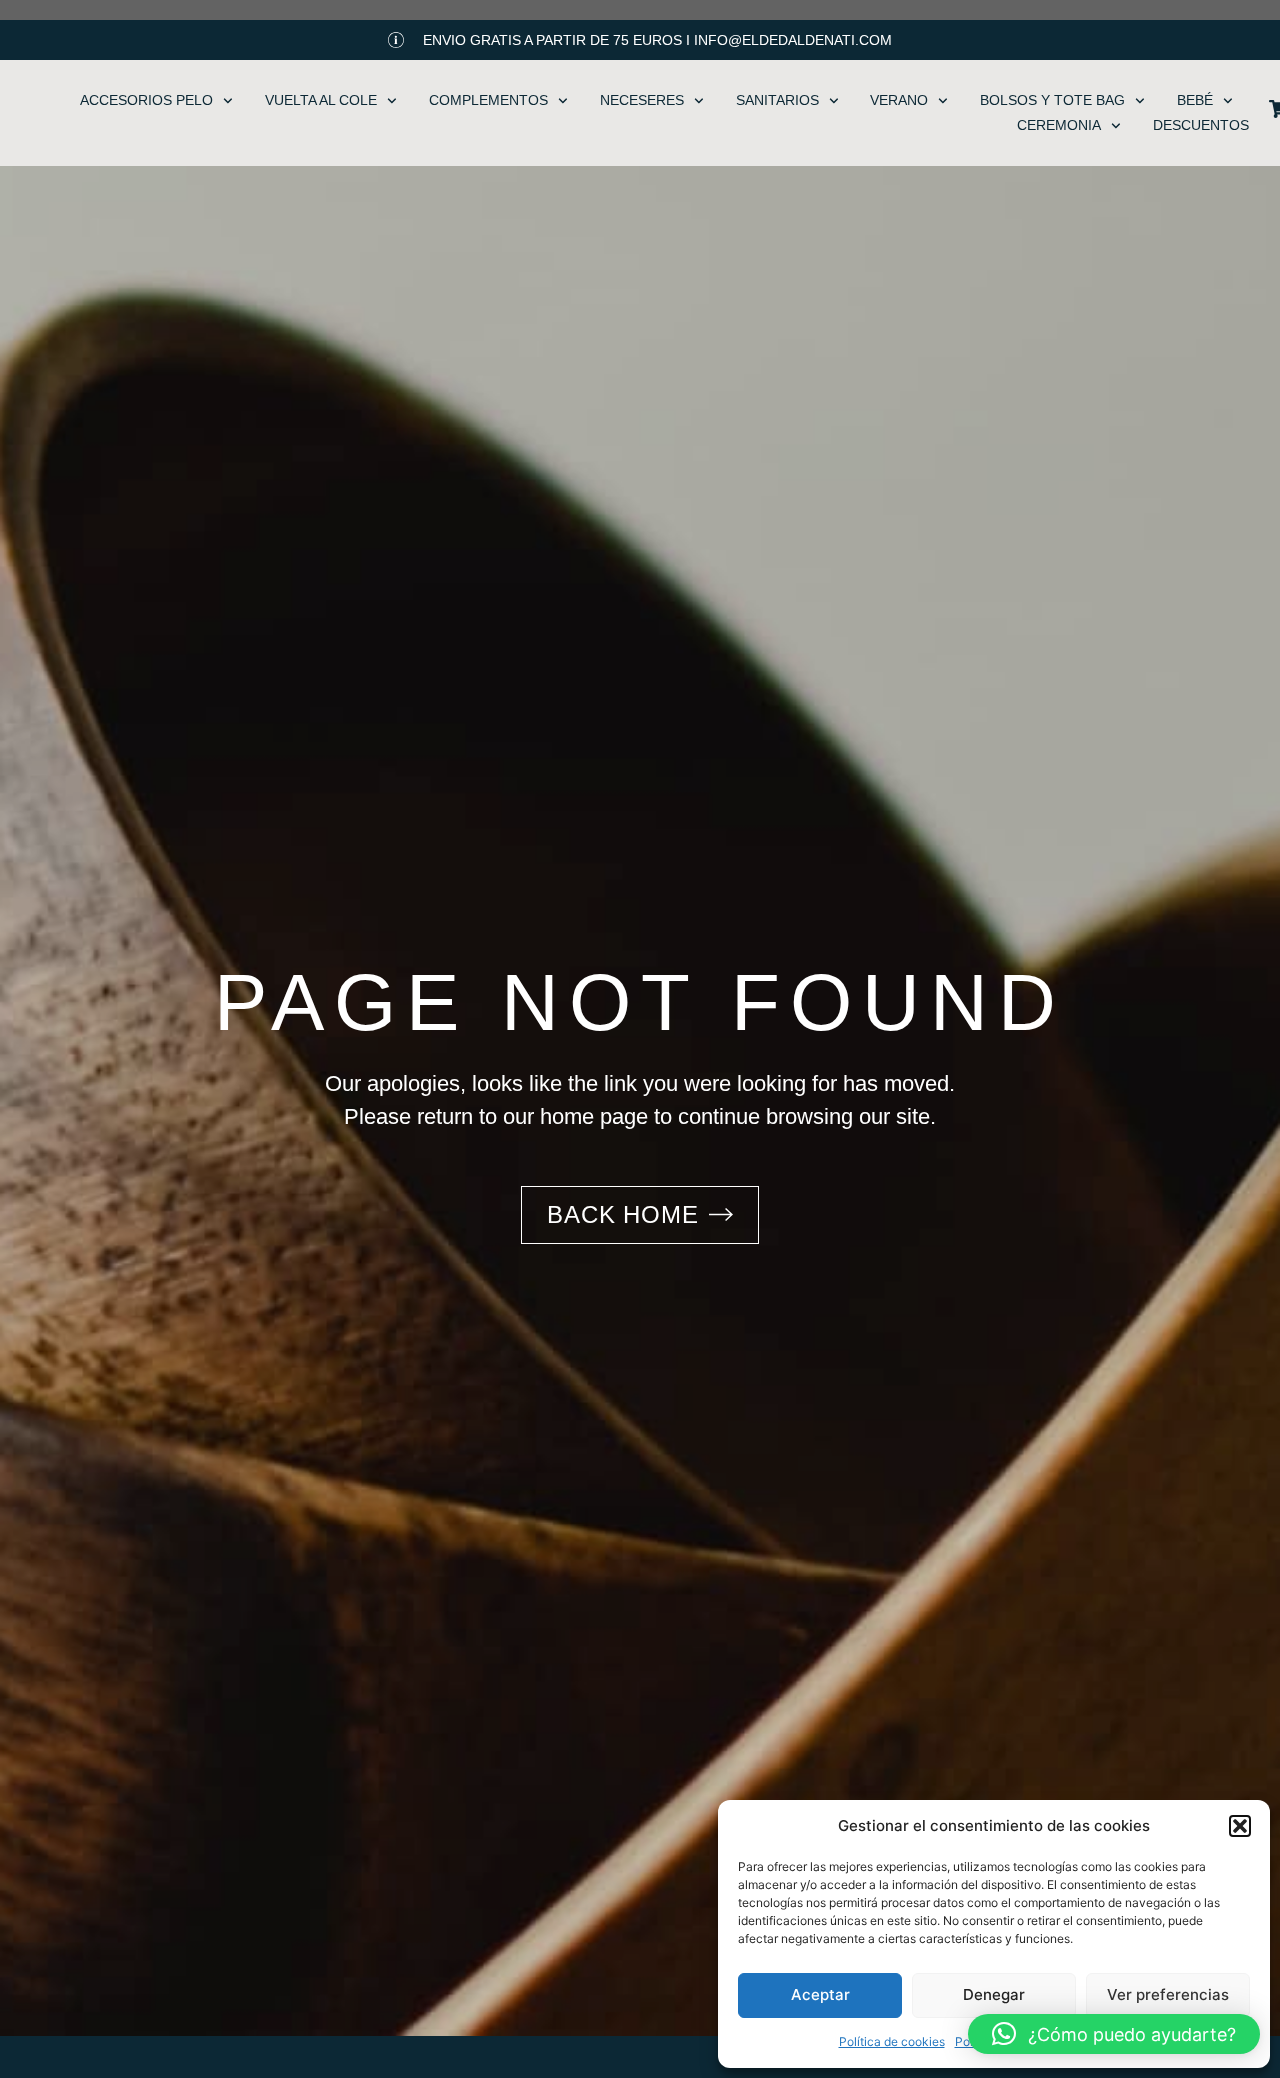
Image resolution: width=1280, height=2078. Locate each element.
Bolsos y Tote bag (1052, 100)
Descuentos (1201, 125)
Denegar (994, 1994)
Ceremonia (1059, 125)
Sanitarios (777, 100)
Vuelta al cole (321, 100)
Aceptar (820, 1994)
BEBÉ (1195, 100)
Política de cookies (892, 2041)
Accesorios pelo (146, 100)
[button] (1240, 1826)
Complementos (488, 100)
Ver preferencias (1168, 1994)
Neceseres (642, 100)
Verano (899, 100)
